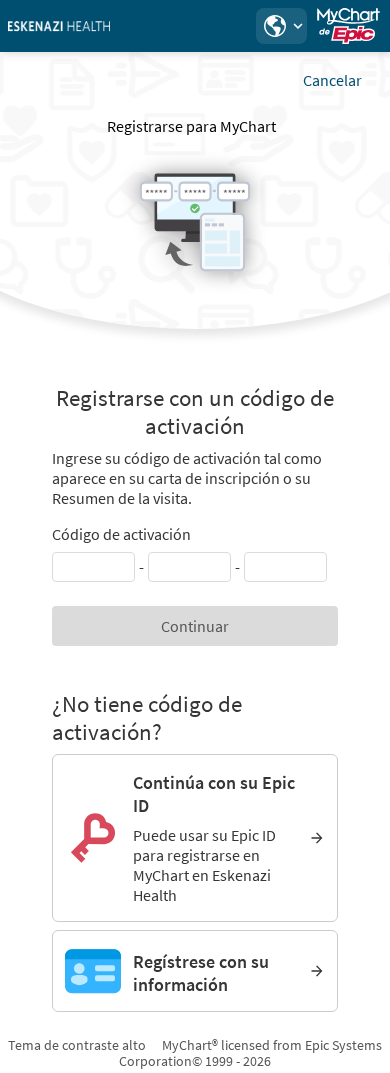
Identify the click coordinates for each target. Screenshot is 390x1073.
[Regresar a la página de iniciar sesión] (69, 26)
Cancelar (332, 80)
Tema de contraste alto (77, 1045)
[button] (281, 26)
